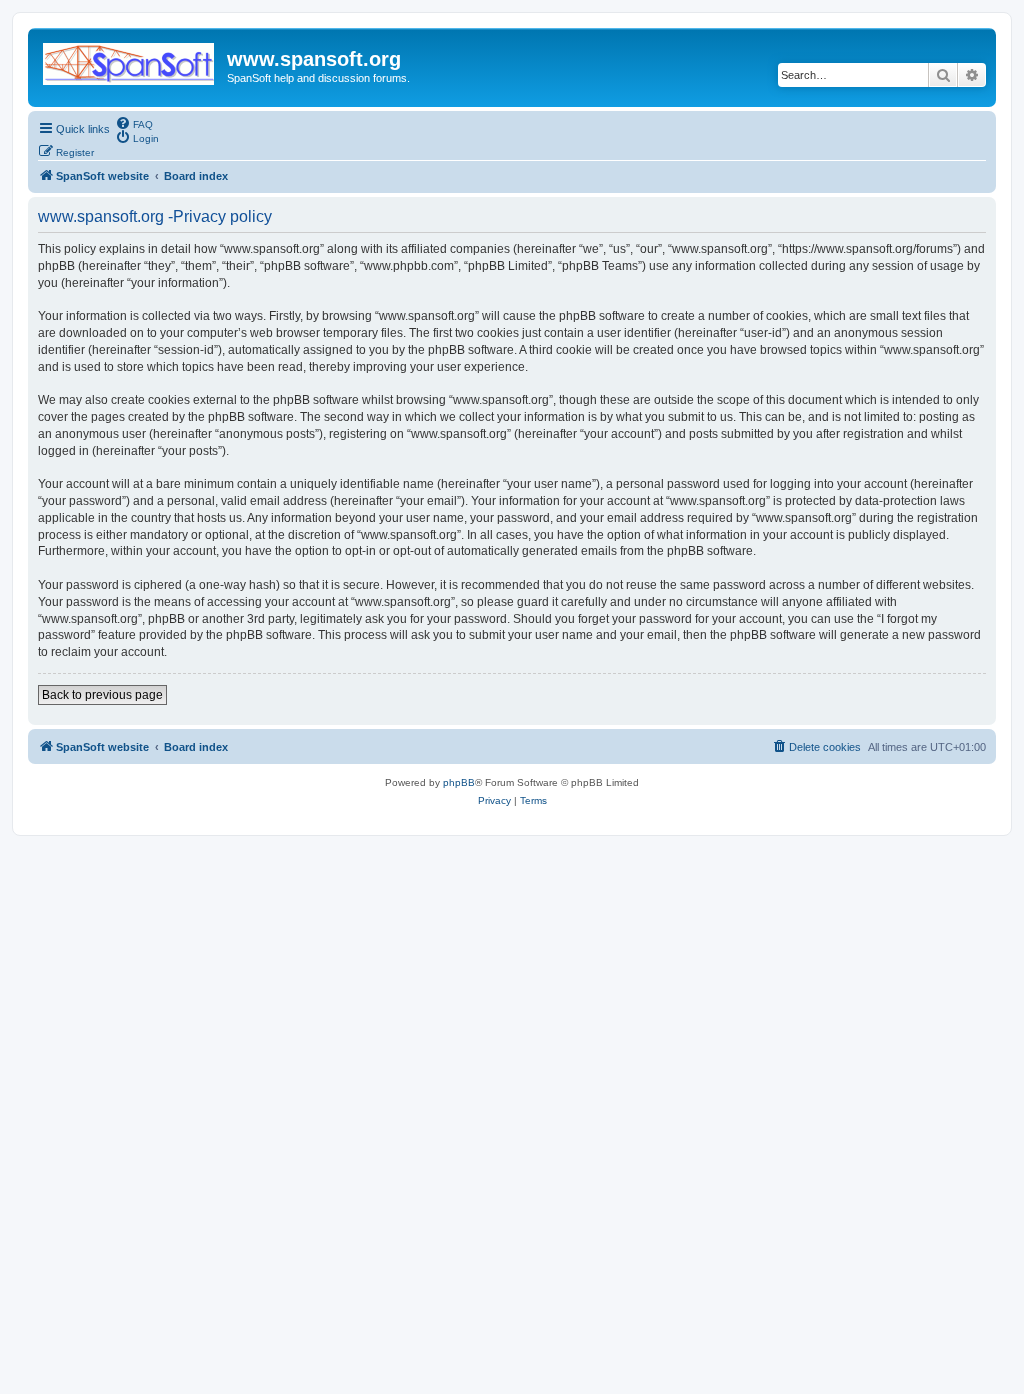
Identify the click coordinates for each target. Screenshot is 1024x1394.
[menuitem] (134, 123)
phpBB (459, 782)
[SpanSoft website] (130, 60)
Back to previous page (102, 695)
